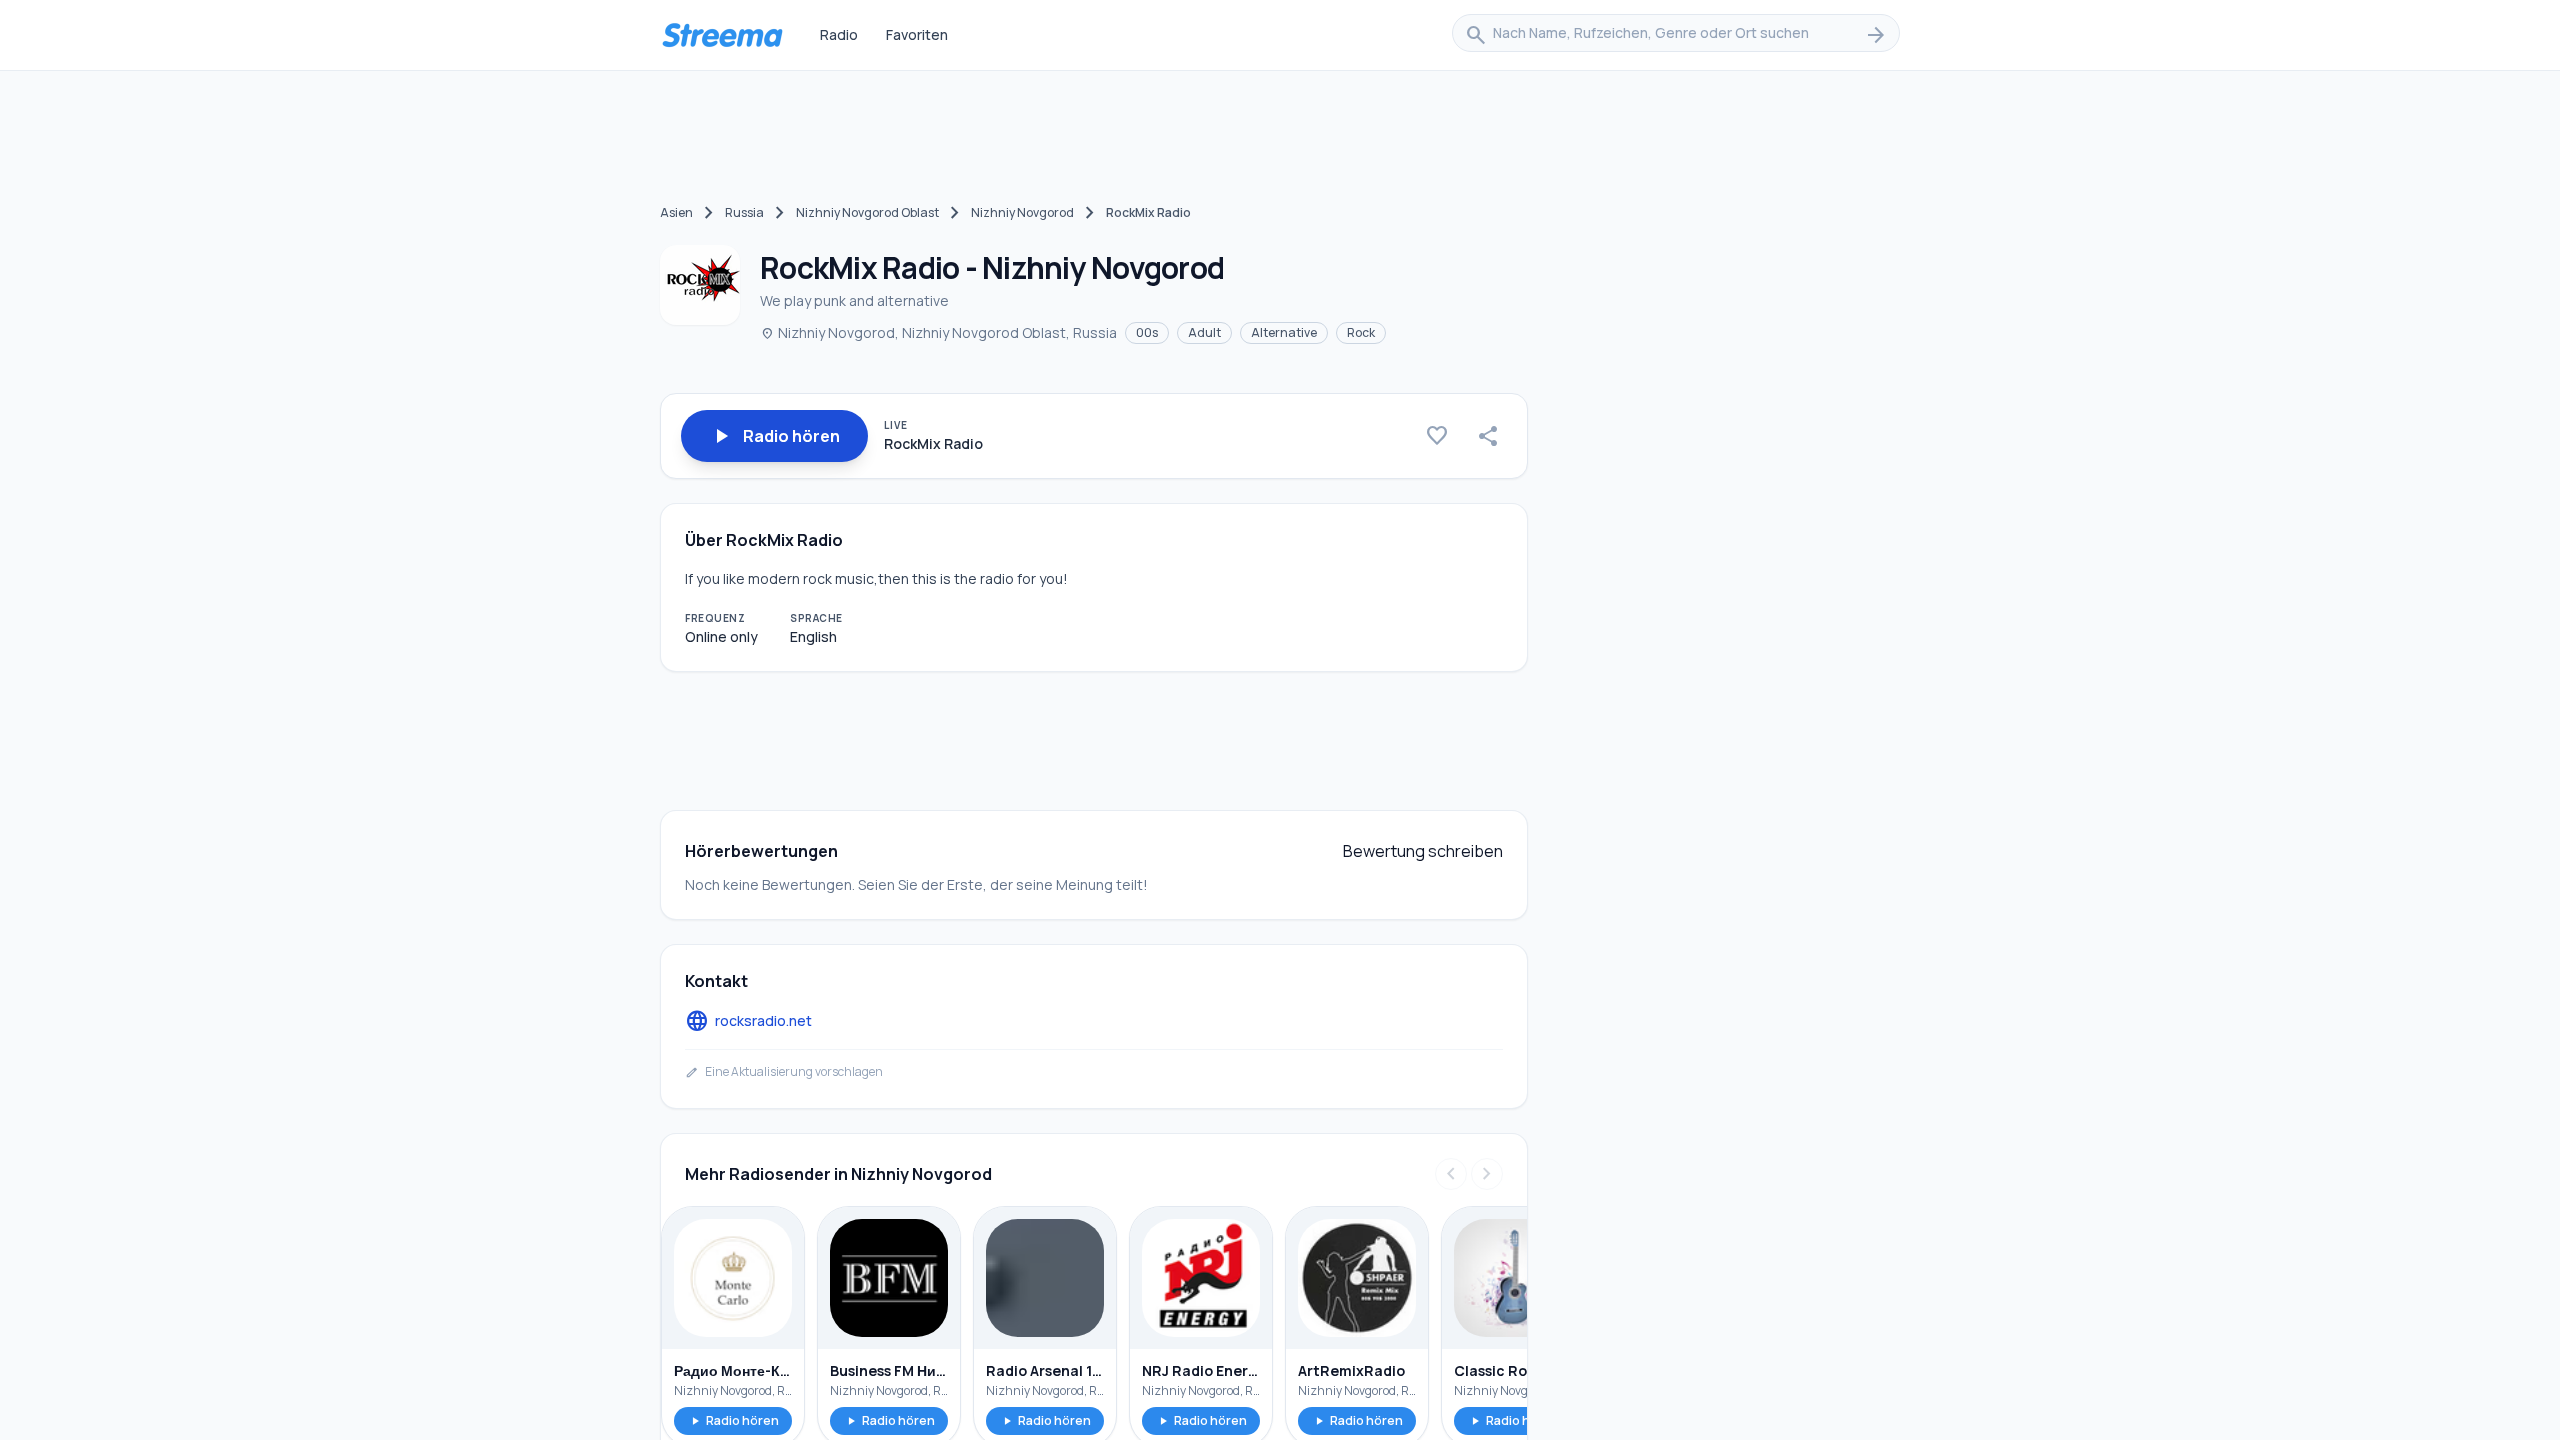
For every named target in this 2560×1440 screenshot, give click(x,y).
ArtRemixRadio (1351, 1370)
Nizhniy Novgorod (1022, 212)
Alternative (1284, 332)
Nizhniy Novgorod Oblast (867, 212)
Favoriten (917, 34)
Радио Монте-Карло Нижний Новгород (733, 1370)
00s (1147, 332)
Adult (1204, 332)
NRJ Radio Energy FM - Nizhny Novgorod (1201, 1370)
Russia (744, 212)
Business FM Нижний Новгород (889, 1370)
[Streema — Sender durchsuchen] (722, 35)
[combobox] (1676, 35)
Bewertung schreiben (1423, 851)
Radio (839, 34)
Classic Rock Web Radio (1513, 1370)
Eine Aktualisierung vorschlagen (784, 1072)
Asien (676, 212)
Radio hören (733, 1420)
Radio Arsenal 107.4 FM (1045, 1370)
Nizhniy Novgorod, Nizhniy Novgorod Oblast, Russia (938, 332)
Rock (1361, 332)
